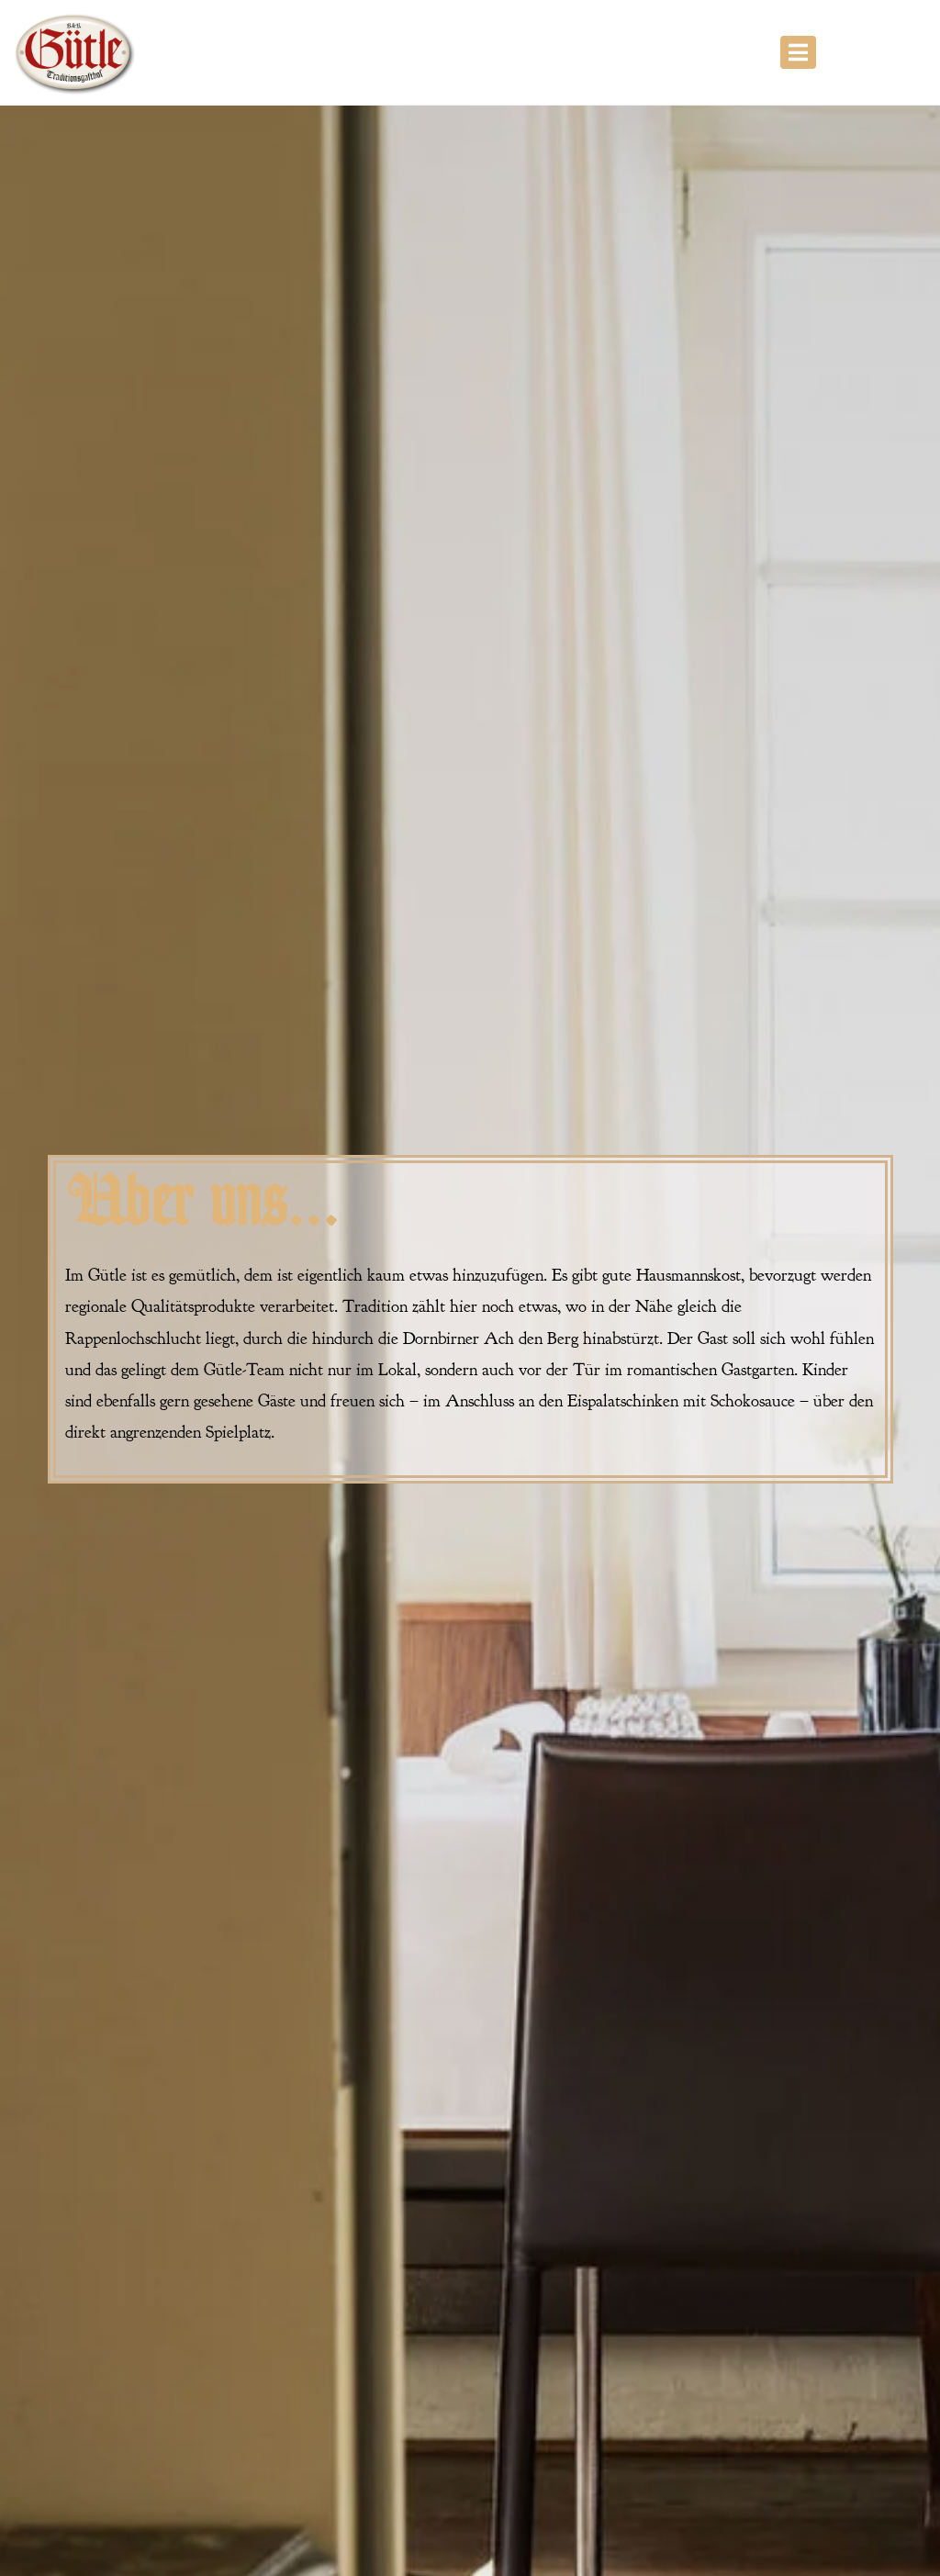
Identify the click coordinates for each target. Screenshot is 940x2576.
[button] (798, 52)
